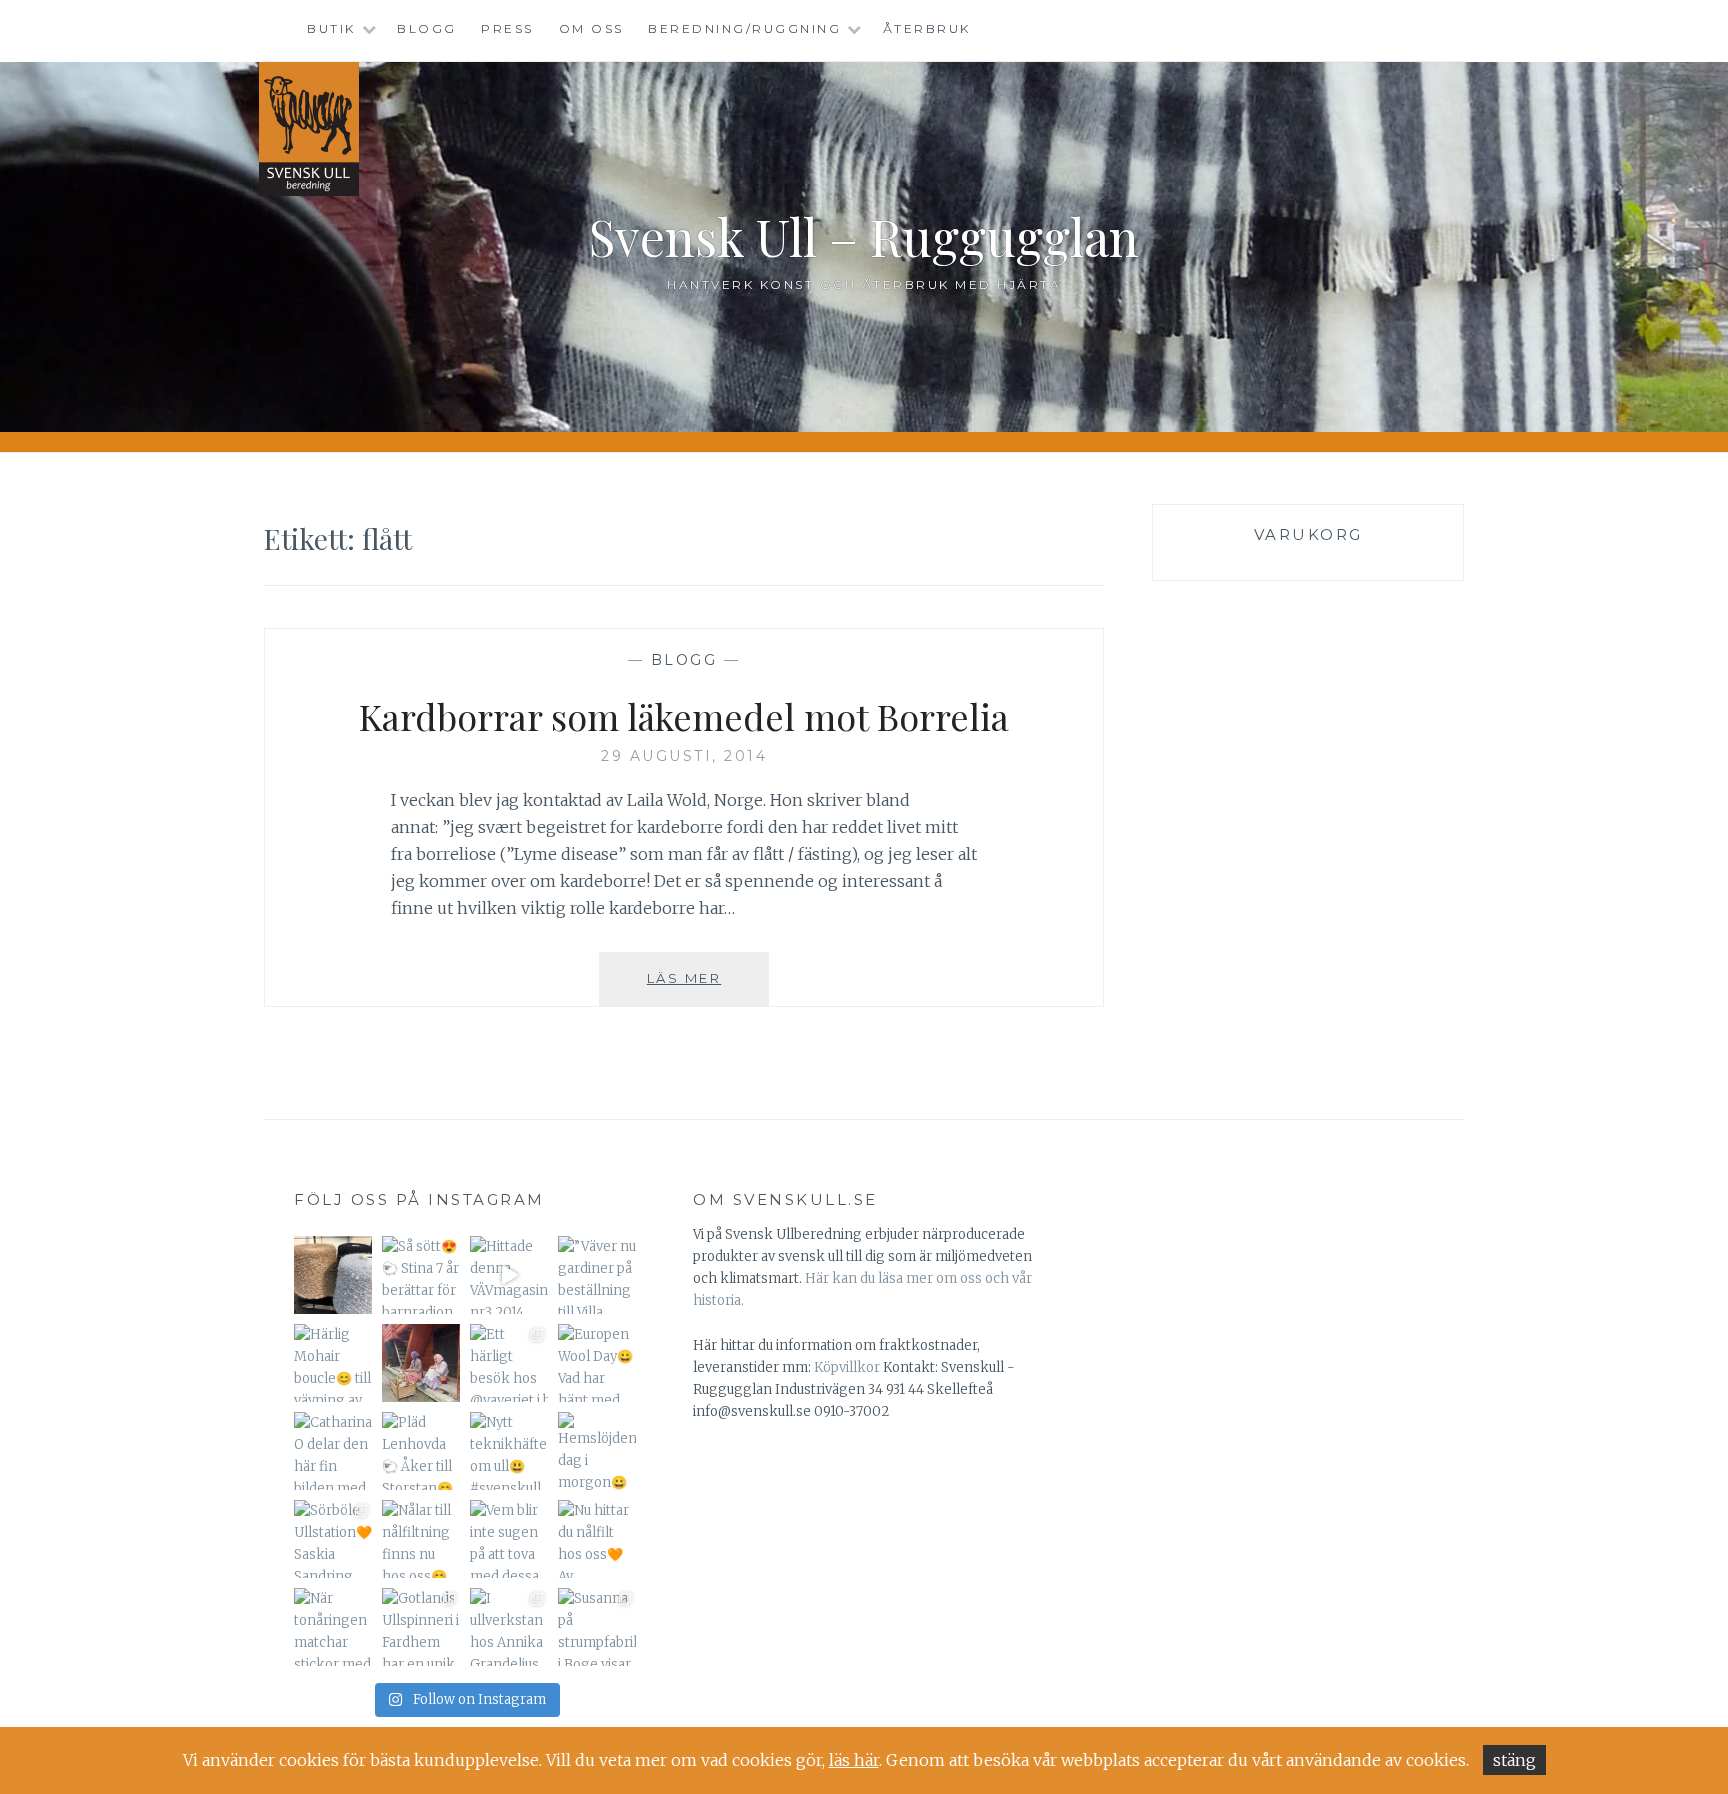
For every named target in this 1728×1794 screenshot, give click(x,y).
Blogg (427, 28)
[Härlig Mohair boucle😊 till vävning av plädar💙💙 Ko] (333, 1363)
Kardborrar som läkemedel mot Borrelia (684, 716)
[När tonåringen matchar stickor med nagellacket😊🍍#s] (333, 1627)
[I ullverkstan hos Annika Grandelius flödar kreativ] (509, 1627)
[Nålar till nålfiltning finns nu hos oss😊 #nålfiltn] (421, 1539)
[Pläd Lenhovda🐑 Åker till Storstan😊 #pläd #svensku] (421, 1451)
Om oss (591, 28)
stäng (1514, 1760)
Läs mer (708, 987)
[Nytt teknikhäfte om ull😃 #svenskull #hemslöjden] (509, 1451)
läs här (854, 1760)
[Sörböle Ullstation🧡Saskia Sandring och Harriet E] (333, 1539)
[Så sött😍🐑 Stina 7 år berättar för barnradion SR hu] (421, 1275)
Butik (331, 28)
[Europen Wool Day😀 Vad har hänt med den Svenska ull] (597, 1363)
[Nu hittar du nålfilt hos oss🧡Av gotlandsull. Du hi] (597, 1539)
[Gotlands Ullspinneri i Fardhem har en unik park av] (421, 1627)
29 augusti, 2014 (684, 756)
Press (507, 28)
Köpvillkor (847, 1367)
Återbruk (927, 28)
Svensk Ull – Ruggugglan (864, 236)
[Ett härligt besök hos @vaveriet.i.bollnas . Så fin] (509, 1363)
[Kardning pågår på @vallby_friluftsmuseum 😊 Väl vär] (421, 1363)
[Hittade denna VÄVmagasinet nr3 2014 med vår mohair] (509, 1275)
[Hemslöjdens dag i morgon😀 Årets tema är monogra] (597, 1451)
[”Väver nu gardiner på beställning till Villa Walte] (597, 1275)
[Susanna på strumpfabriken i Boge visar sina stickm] (597, 1627)
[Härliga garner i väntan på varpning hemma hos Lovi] (333, 1275)
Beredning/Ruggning (744, 28)
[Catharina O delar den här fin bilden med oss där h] (333, 1451)
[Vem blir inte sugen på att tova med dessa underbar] (509, 1539)
